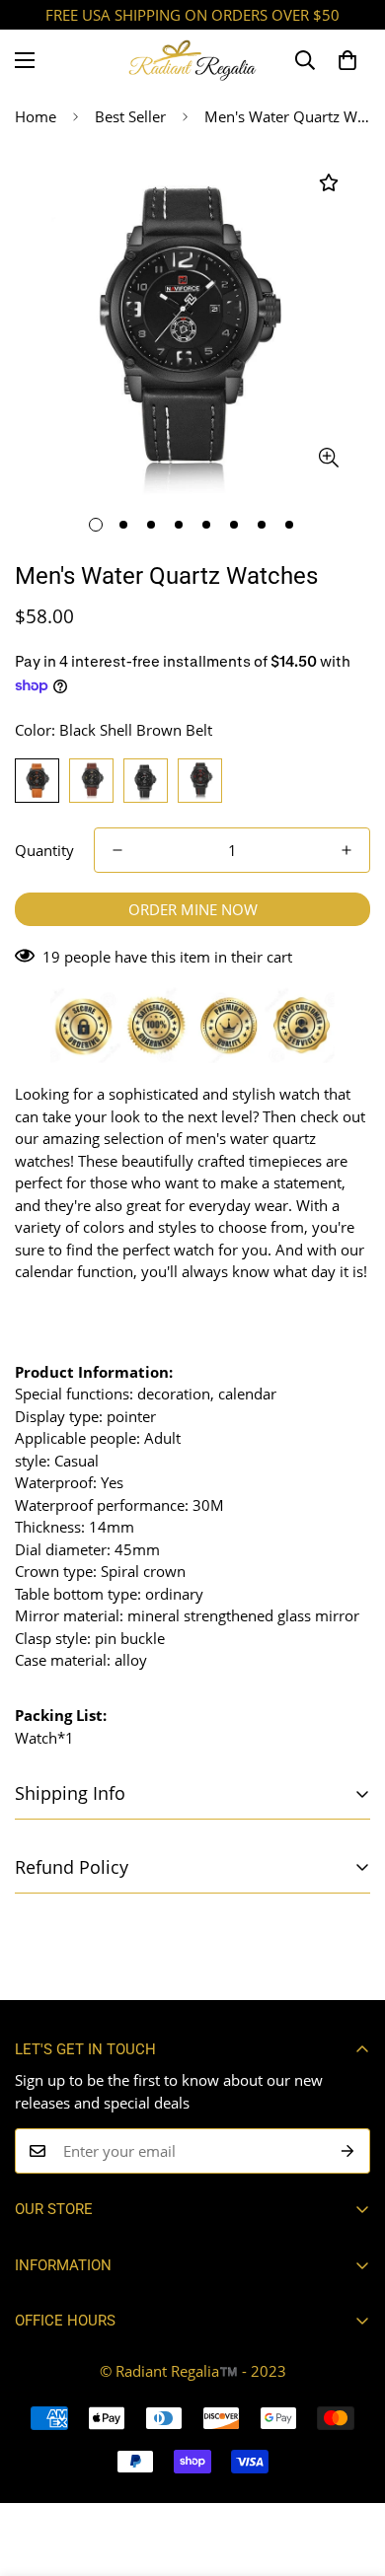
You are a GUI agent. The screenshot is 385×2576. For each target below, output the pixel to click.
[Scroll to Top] (349, 2471)
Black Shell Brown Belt (37, 781)
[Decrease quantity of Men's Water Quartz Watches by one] (117, 850)
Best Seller (130, 116)
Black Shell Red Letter (200, 781)
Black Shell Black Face (146, 781)
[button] (347, 60)
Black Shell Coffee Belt (91, 781)
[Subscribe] (348, 2151)
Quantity (44, 850)
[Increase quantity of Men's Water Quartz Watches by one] (346, 850)
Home (36, 116)
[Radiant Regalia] (192, 60)
